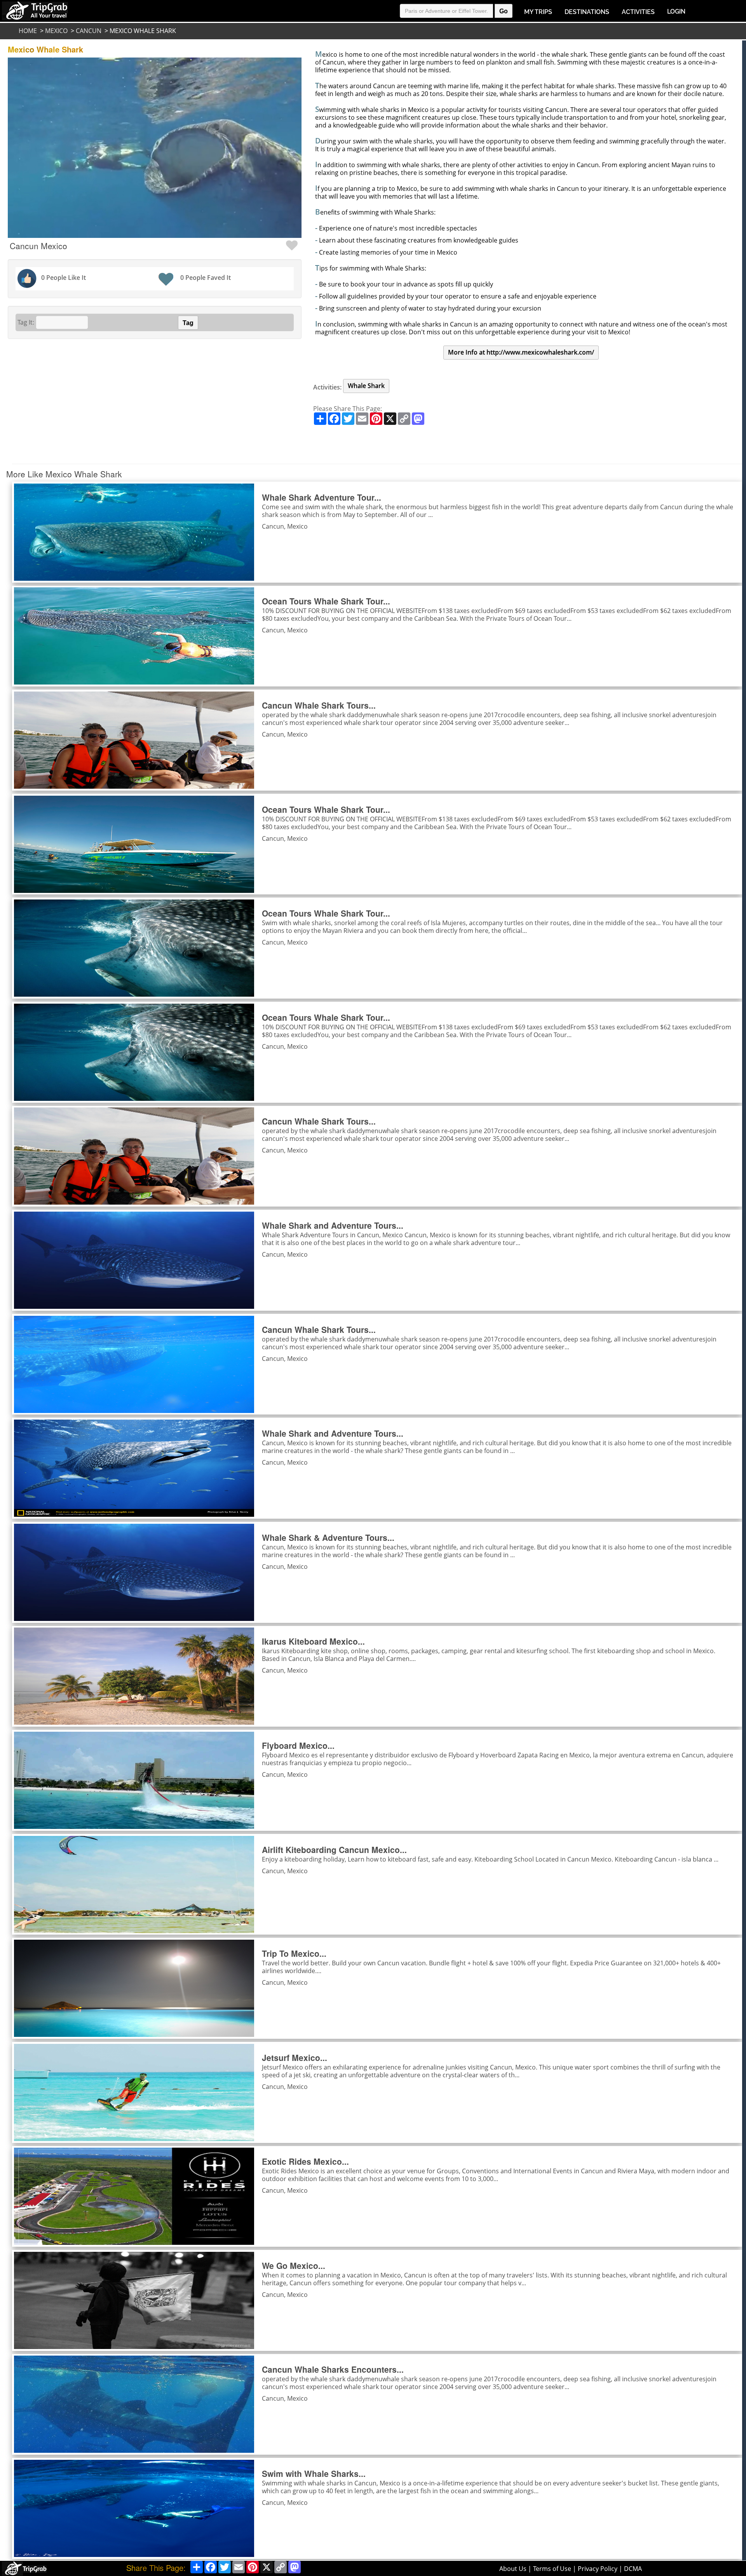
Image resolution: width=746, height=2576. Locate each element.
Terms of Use (552, 2569)
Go (504, 11)
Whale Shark (366, 386)
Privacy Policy (598, 2569)
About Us (513, 2569)
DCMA (633, 2569)
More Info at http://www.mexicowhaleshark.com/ (521, 352)
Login (676, 11)
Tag (188, 323)
